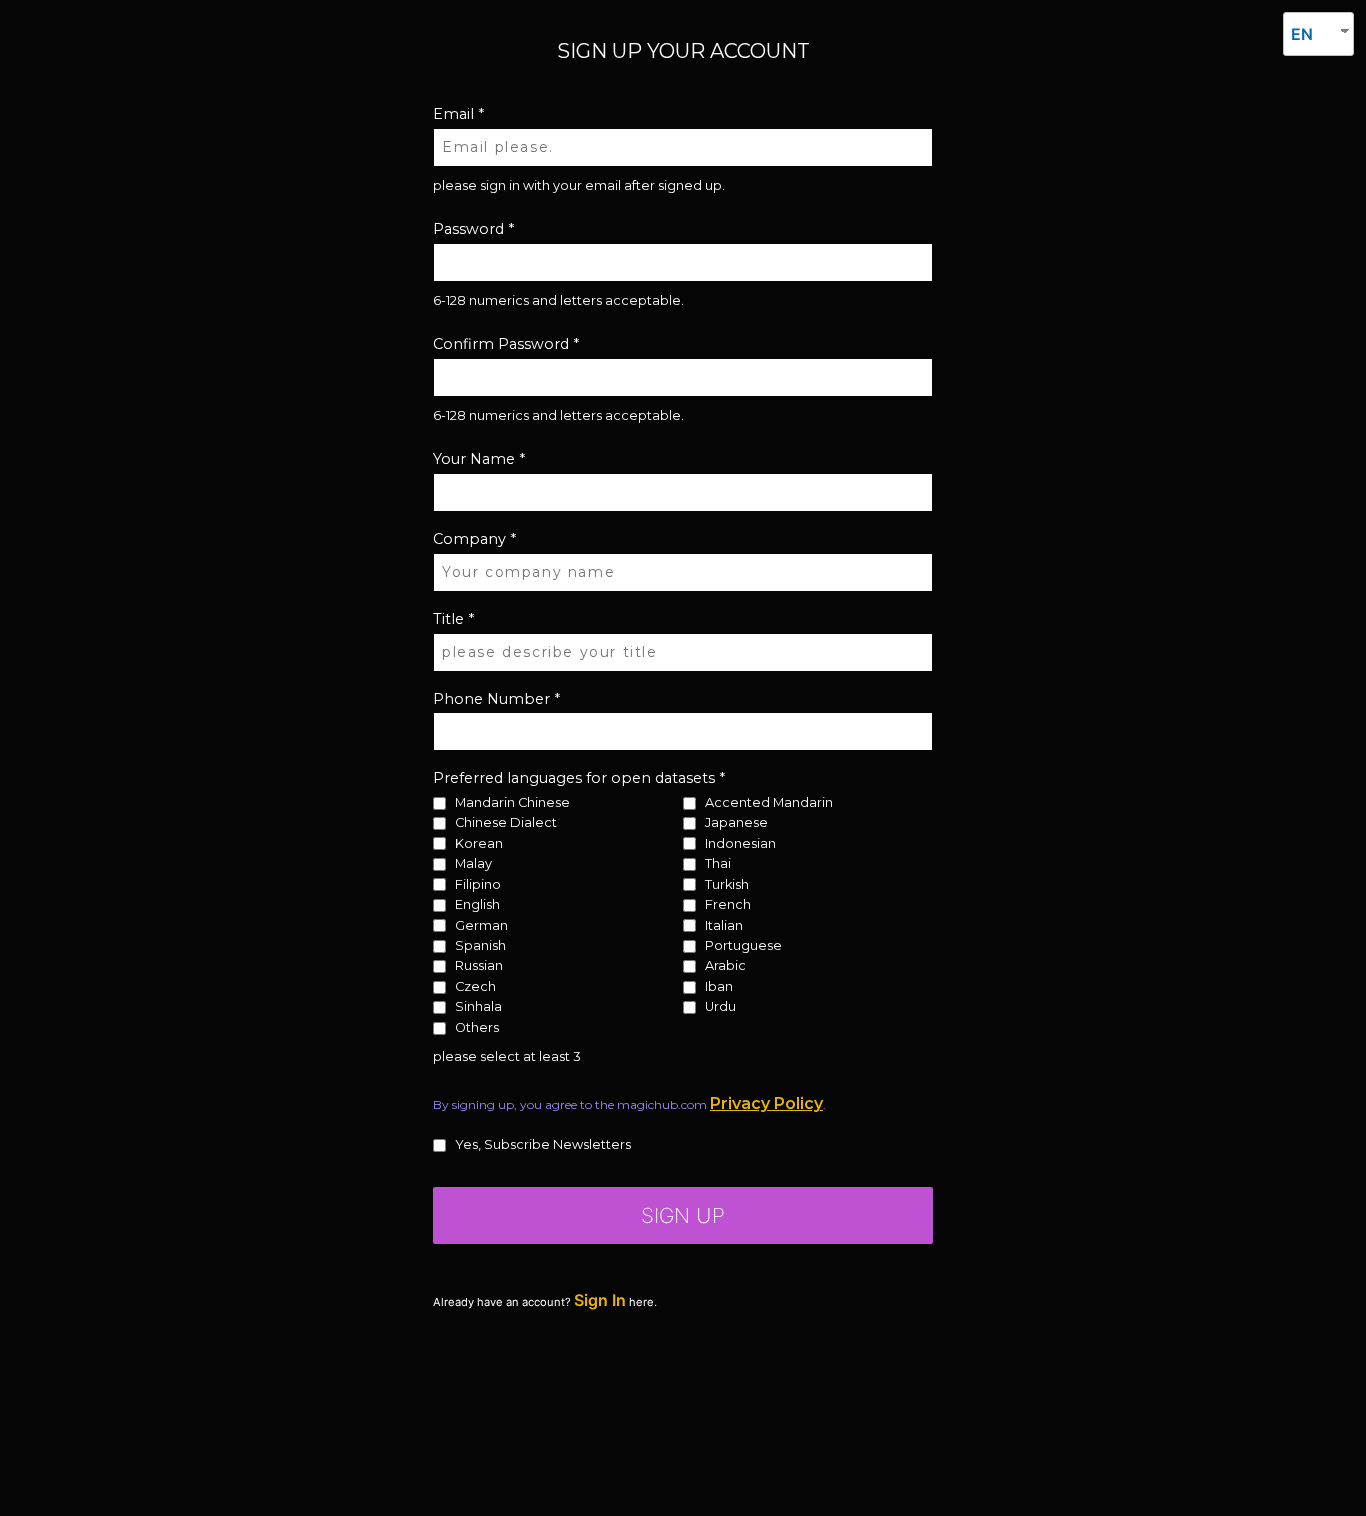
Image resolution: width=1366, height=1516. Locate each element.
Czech (475, 987)
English (477, 905)
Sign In (600, 1300)
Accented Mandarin (769, 803)
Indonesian (740, 843)
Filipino (478, 884)
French (728, 905)
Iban (719, 987)
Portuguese (743, 946)
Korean (479, 843)
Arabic (725, 966)
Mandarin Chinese (512, 803)
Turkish (727, 884)
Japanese (736, 823)
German (481, 925)
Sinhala (478, 1007)
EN (1302, 34)
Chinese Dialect (506, 823)
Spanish (480, 946)
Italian (724, 925)
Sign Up (683, 1215)
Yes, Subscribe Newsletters (543, 1145)
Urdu (720, 1007)
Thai (718, 864)
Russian (479, 966)
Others (477, 1028)
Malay (473, 864)
